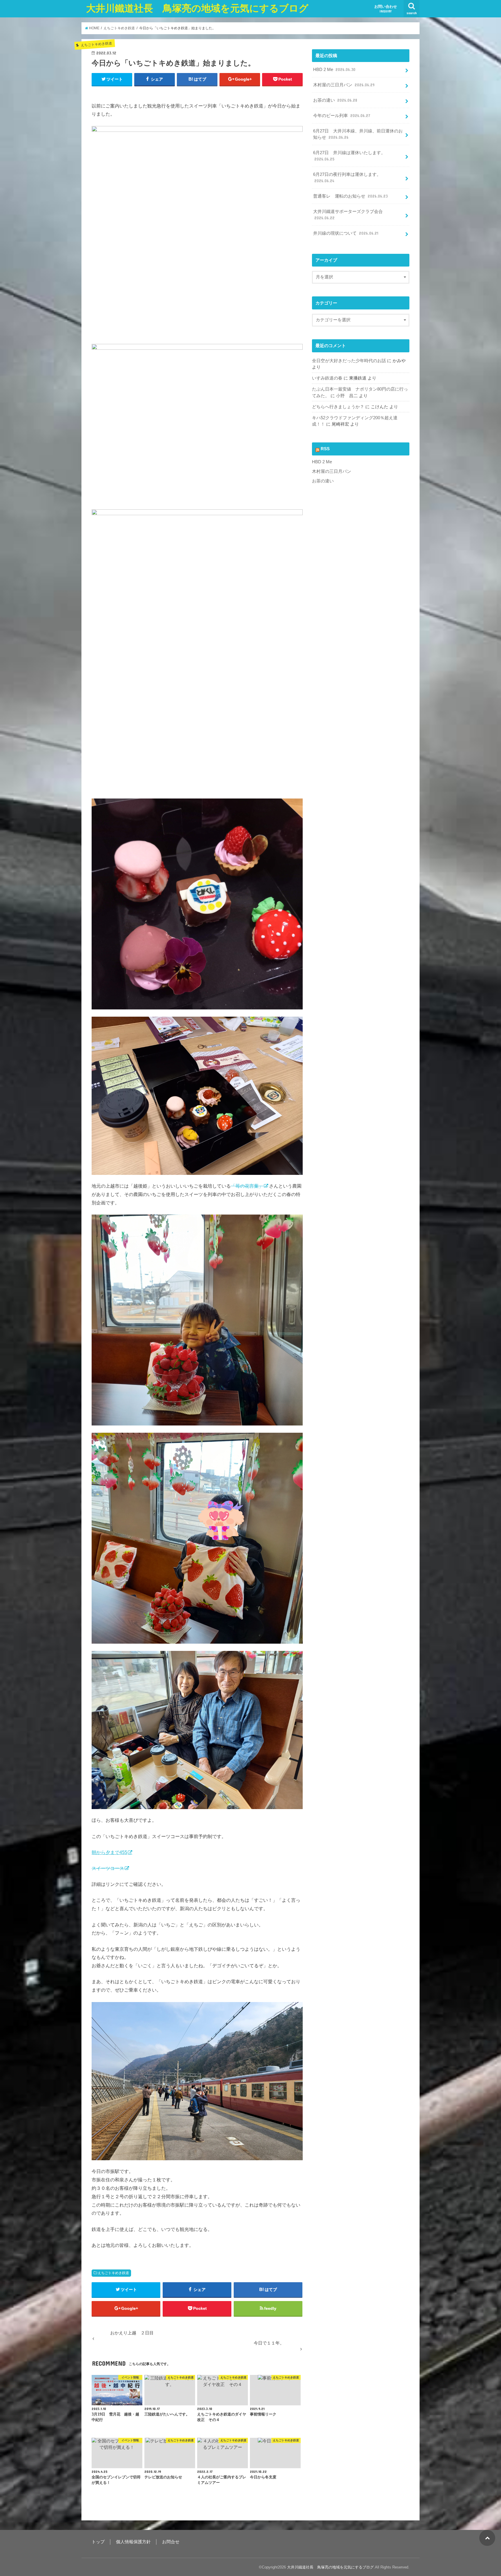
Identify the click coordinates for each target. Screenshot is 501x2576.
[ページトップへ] (487, 2538)
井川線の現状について (346, 233)
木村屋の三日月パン (344, 85)
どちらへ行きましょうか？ (338, 407)
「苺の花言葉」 (247, 1186)
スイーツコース (108, 1868)
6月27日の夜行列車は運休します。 (347, 178)
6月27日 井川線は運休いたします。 (349, 156)
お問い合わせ (386, 9)
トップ (98, 2542)
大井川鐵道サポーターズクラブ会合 (348, 215)
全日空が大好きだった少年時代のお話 (349, 361)
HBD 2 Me (334, 70)
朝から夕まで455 (109, 1852)
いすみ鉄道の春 (327, 378)
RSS (325, 449)
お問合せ (171, 2542)
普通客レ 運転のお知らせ (350, 196)
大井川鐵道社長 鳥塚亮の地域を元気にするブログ (197, 8)
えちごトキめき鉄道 (113, 2273)
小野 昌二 (347, 396)
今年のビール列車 (342, 116)
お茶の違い (335, 100)
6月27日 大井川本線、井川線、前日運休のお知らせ (358, 134)
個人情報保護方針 (133, 2542)
